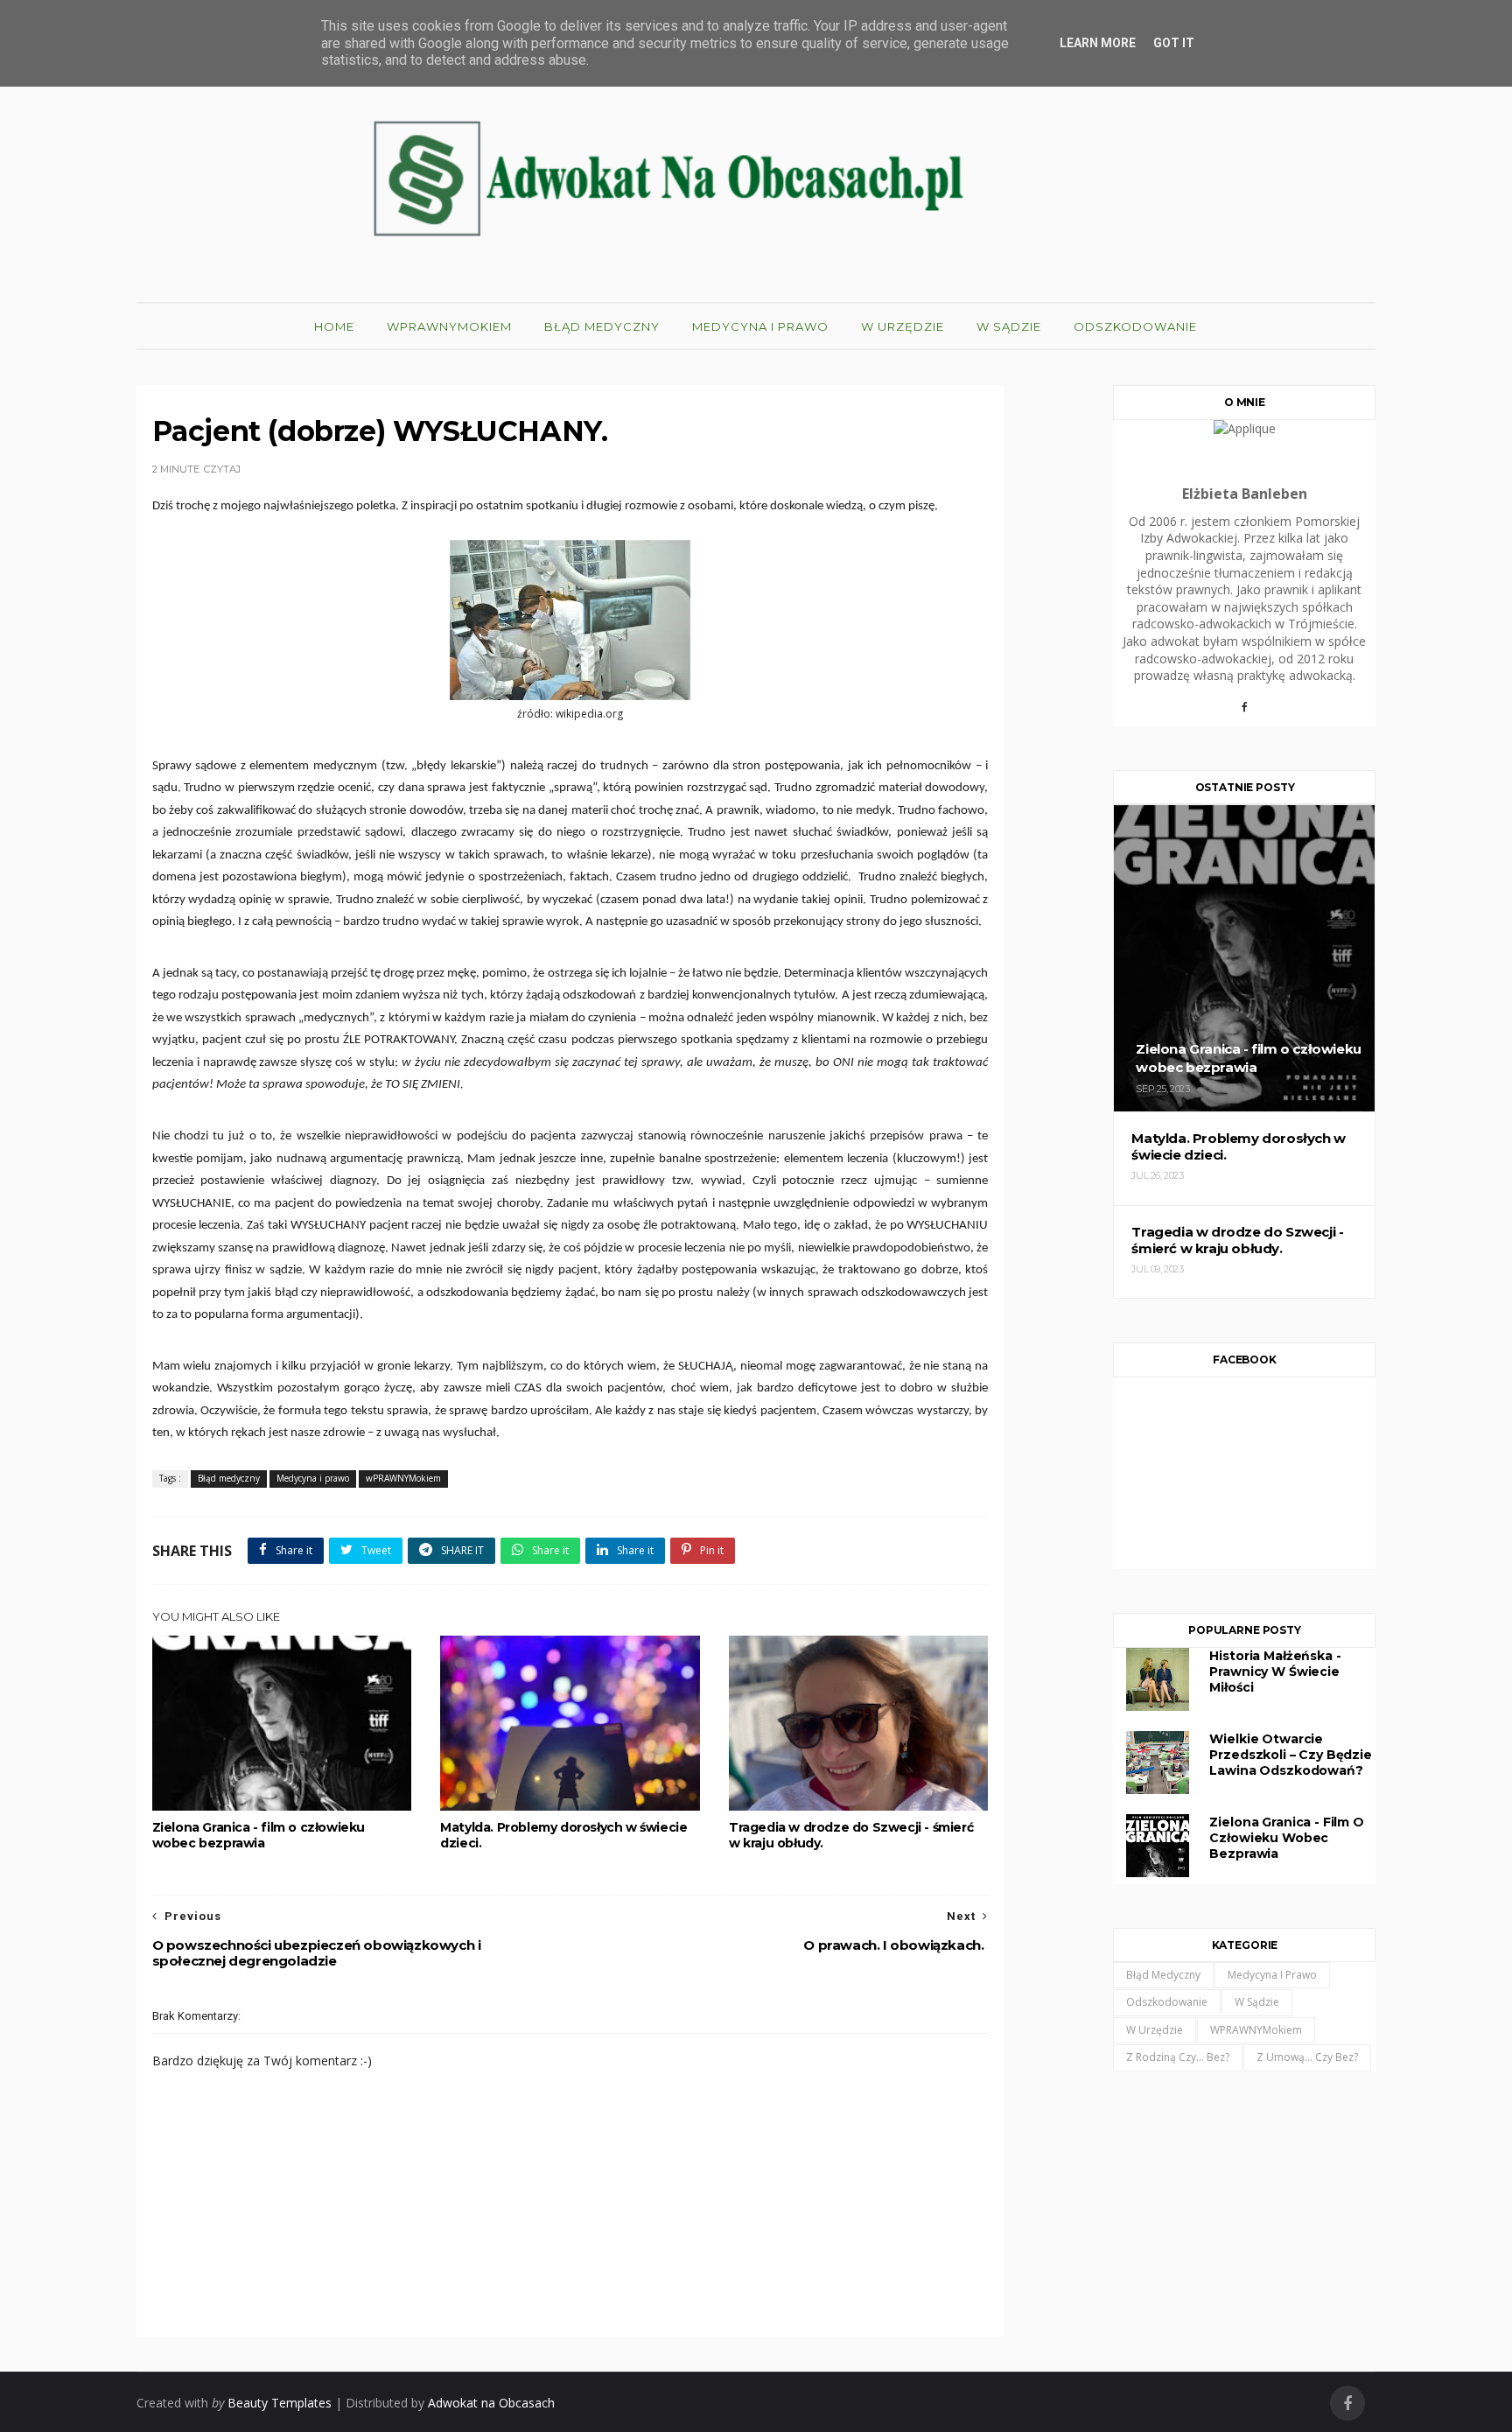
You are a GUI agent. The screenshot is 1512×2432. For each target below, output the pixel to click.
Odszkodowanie (1135, 326)
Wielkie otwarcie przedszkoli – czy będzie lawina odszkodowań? (1290, 1755)
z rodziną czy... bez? (1178, 2057)
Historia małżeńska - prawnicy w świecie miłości (1275, 1672)
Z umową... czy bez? (1307, 2057)
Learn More (1098, 43)
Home (334, 326)
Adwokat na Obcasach (491, 2403)
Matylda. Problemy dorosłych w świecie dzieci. (563, 1835)
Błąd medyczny (602, 326)
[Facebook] (1244, 713)
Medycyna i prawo (760, 326)
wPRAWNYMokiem (449, 326)
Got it (1174, 43)
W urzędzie (903, 326)
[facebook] (1347, 2404)
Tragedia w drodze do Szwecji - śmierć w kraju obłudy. (851, 1835)
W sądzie (1009, 326)
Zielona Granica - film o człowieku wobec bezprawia (259, 1835)
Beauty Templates (280, 2403)
